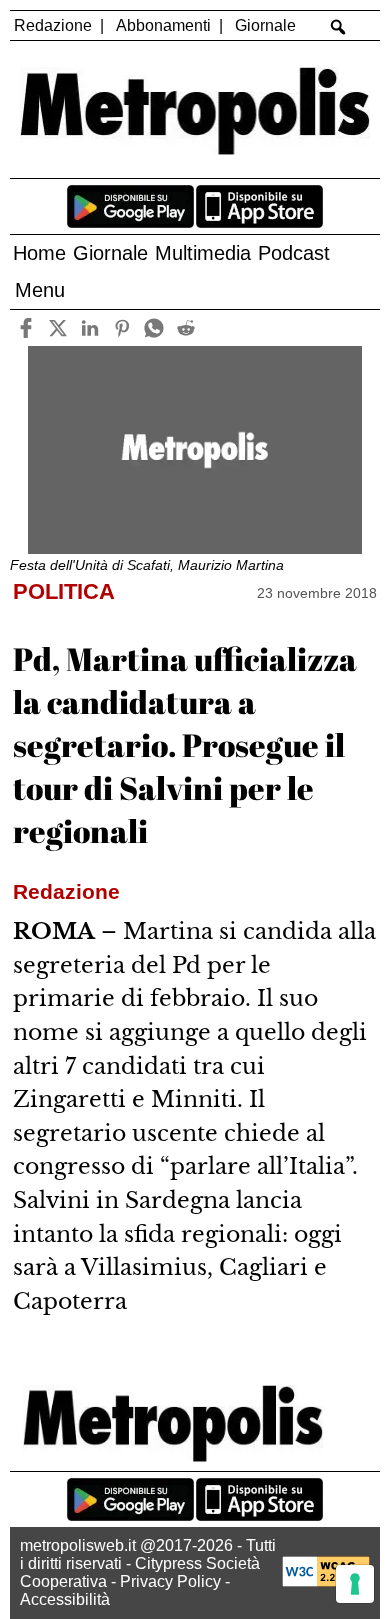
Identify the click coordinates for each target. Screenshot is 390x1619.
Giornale (265, 25)
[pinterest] (121, 327)
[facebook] (25, 327)
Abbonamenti (163, 25)
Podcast (294, 253)
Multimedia (203, 253)
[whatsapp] (153, 327)
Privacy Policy (170, 1581)
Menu (40, 290)
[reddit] (185, 327)
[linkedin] (89, 327)
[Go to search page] (338, 27)
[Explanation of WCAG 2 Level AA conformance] (326, 1581)
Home (39, 253)
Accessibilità (65, 1599)
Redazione (53, 25)
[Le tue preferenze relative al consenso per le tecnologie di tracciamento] (355, 1584)
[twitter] (57, 327)
